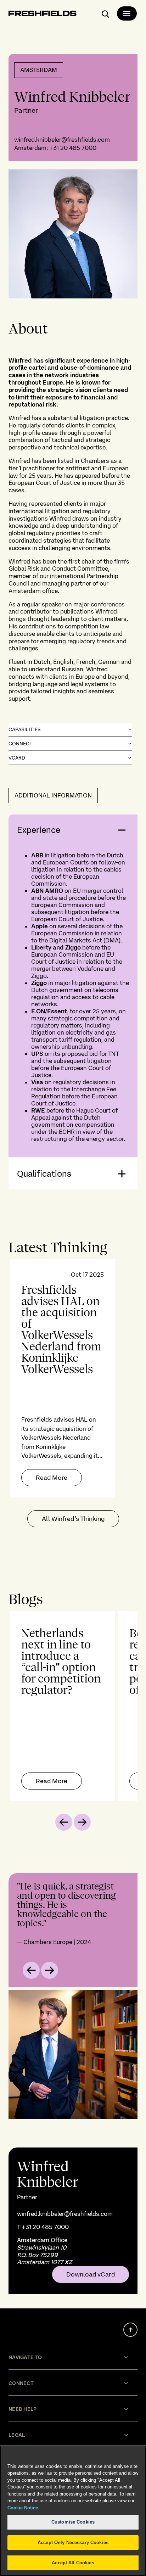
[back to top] (130, 2330)
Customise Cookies (73, 2522)
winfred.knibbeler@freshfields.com (62, 140)
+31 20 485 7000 (73, 148)
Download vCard (91, 2274)
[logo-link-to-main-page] (43, 15)
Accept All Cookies (73, 2563)
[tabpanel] (73, 1378)
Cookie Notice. (23, 2508)
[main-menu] (127, 13)
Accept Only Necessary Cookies (73, 2543)
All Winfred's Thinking (73, 1519)
